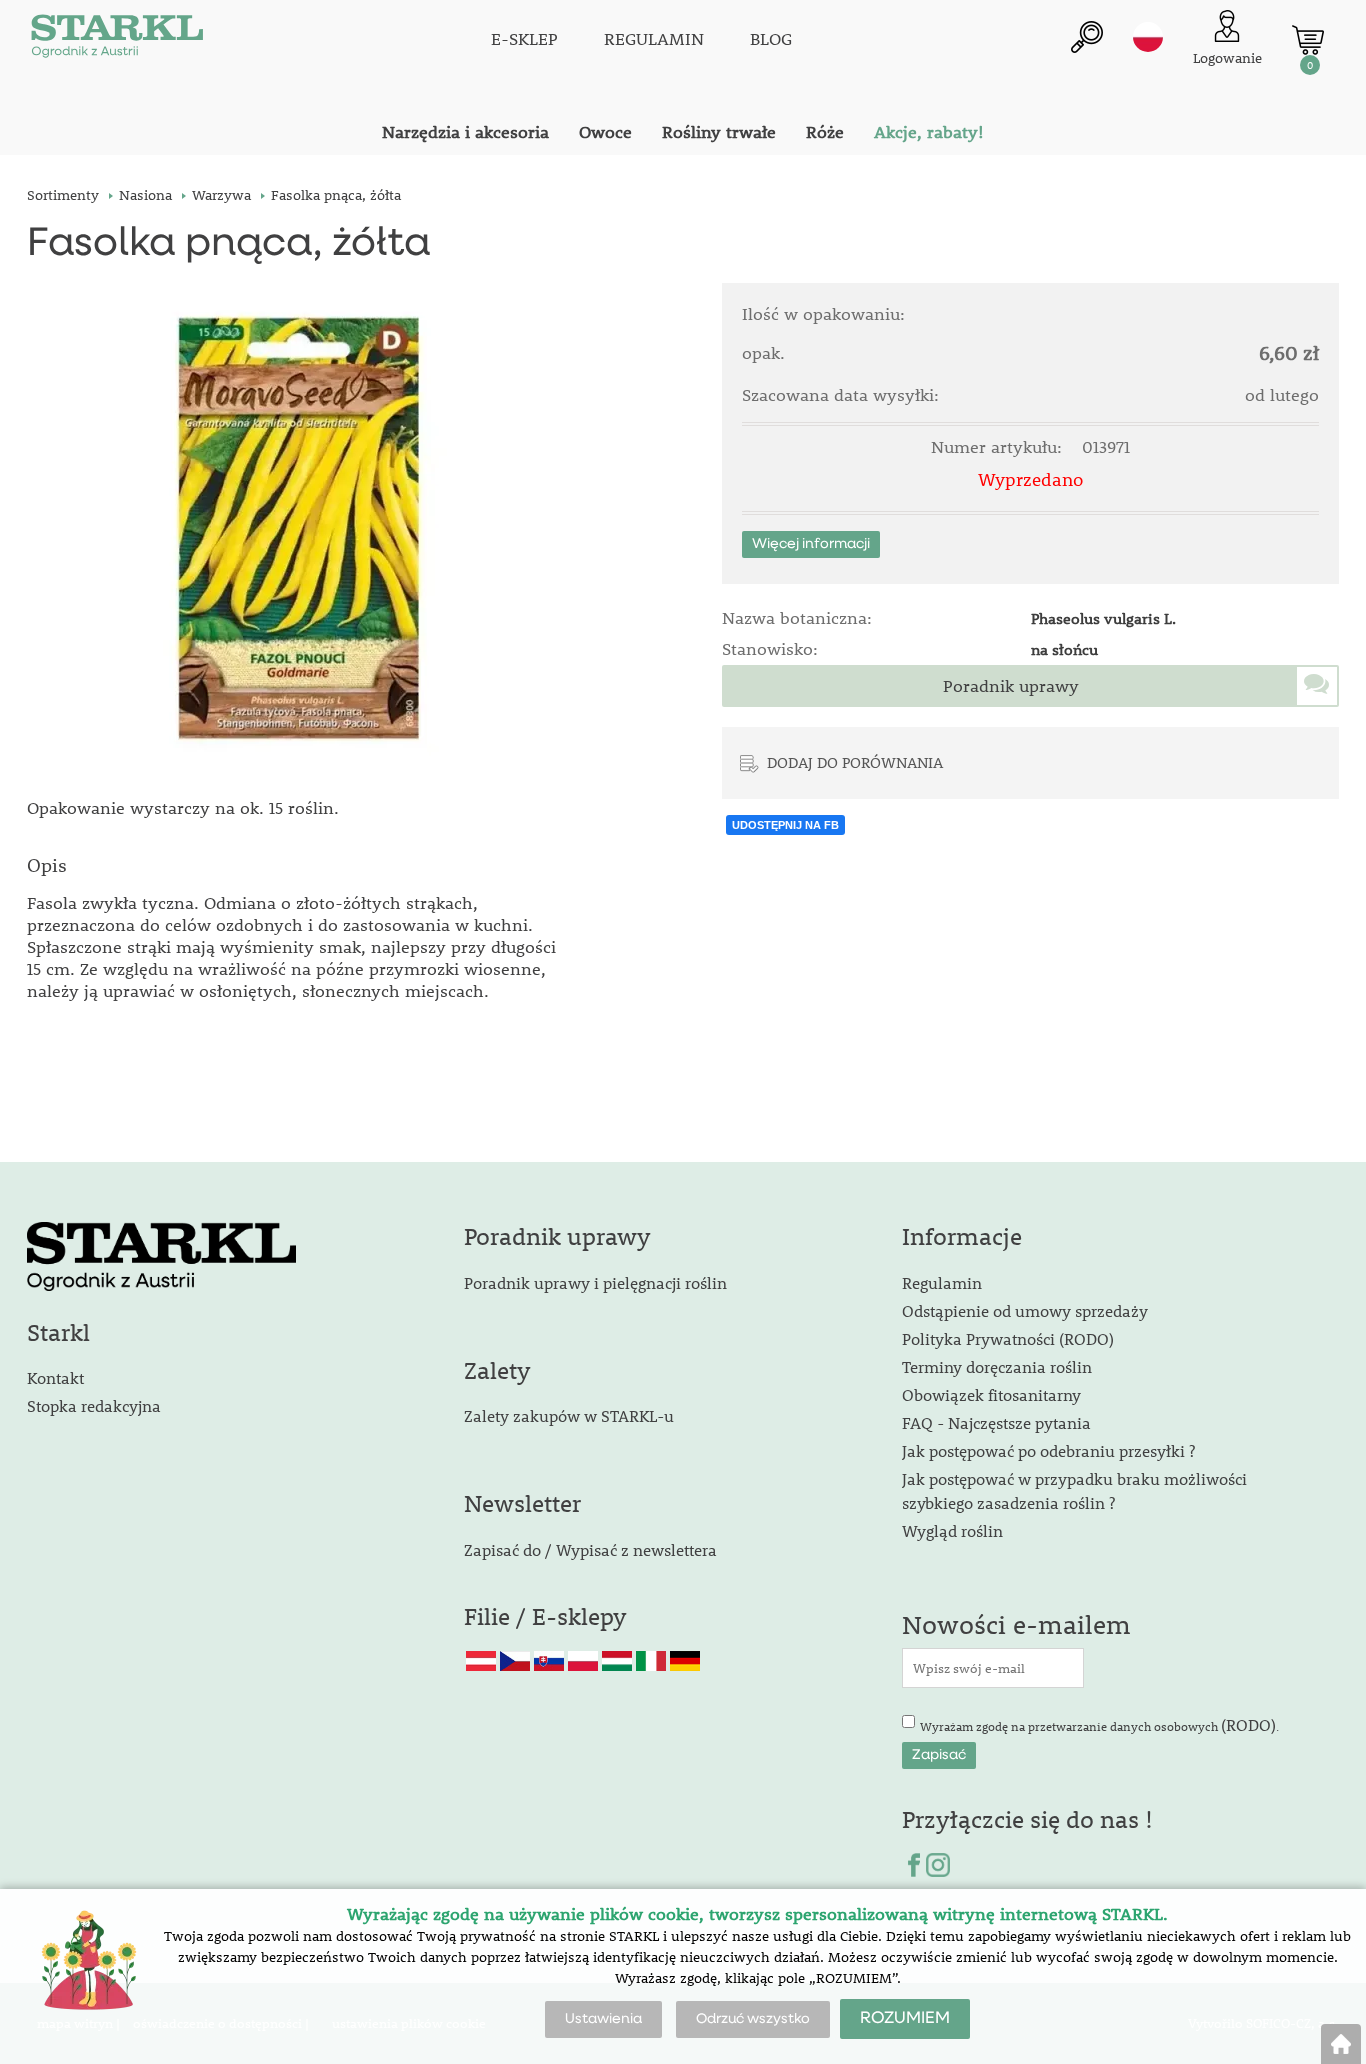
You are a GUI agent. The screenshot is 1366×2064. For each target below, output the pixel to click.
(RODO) (1248, 1724)
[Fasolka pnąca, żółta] (299, 528)
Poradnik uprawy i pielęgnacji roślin (595, 1282)
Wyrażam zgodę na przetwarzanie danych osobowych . (1099, 1724)
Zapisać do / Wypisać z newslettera (590, 1549)
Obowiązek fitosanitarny (991, 1394)
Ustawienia (603, 2019)
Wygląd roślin (952, 1530)
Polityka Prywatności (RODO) (1008, 1338)
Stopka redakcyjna (94, 1405)
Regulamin (942, 1282)
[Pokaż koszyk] (1308, 40)
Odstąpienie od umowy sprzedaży (1025, 1310)
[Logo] (117, 40)
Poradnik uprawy (1011, 686)
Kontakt (55, 1377)
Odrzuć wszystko (753, 2019)
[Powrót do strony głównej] (1341, 2044)
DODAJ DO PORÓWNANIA (855, 762)
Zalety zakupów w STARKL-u (569, 1415)
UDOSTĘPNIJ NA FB (785, 825)
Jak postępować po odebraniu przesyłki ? (1048, 1450)
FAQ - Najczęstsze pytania (996, 1422)
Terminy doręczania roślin (997, 1366)
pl (1148, 37)
